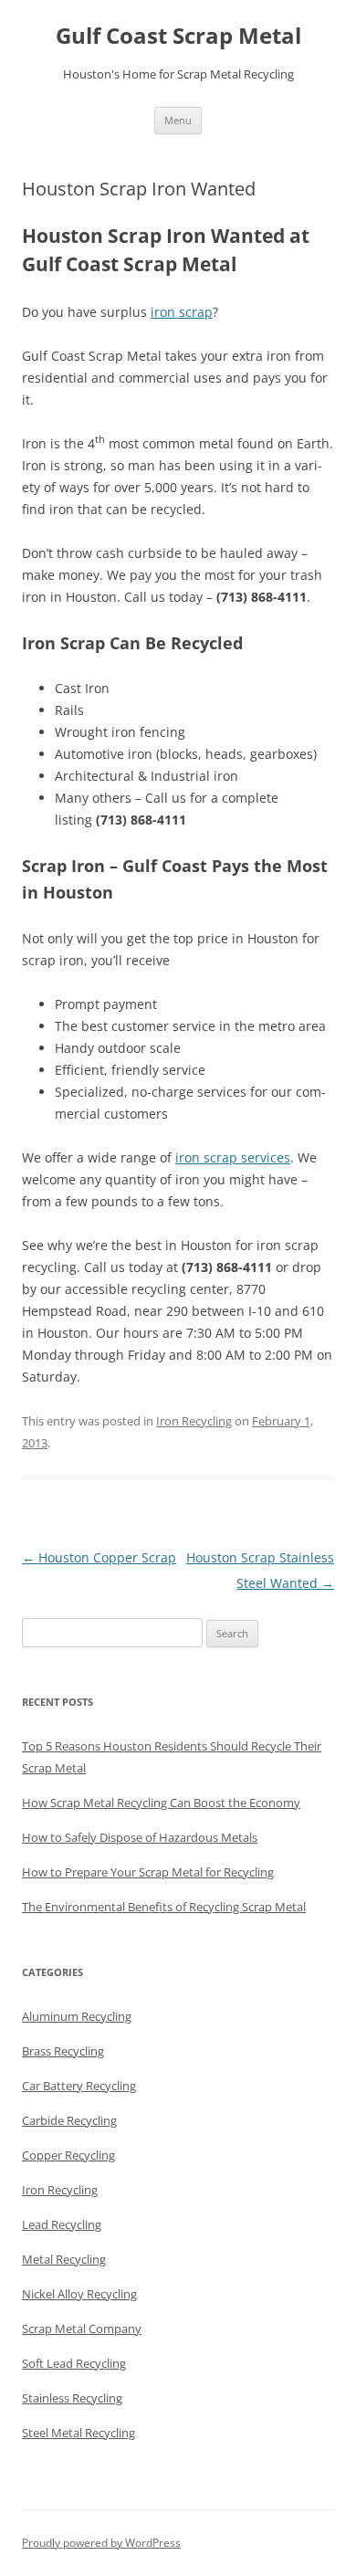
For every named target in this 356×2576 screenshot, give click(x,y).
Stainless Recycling (72, 2398)
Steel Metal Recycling (79, 2433)
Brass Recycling (63, 2051)
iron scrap (182, 312)
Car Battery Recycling (79, 2086)
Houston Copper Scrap (99, 1557)
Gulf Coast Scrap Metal (178, 36)
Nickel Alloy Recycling (79, 2294)
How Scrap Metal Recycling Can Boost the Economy (161, 1803)
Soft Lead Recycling (74, 2363)
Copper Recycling (68, 2155)
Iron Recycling (194, 1421)
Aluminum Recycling (77, 2016)
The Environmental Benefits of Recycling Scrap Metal (164, 1907)
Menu (178, 120)
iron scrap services (233, 1157)
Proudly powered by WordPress (101, 2543)
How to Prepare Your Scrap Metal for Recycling (148, 1872)
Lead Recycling (62, 2224)
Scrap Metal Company (82, 2329)
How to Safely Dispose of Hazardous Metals (140, 1837)
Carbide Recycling (69, 2120)
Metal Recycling (64, 2259)
